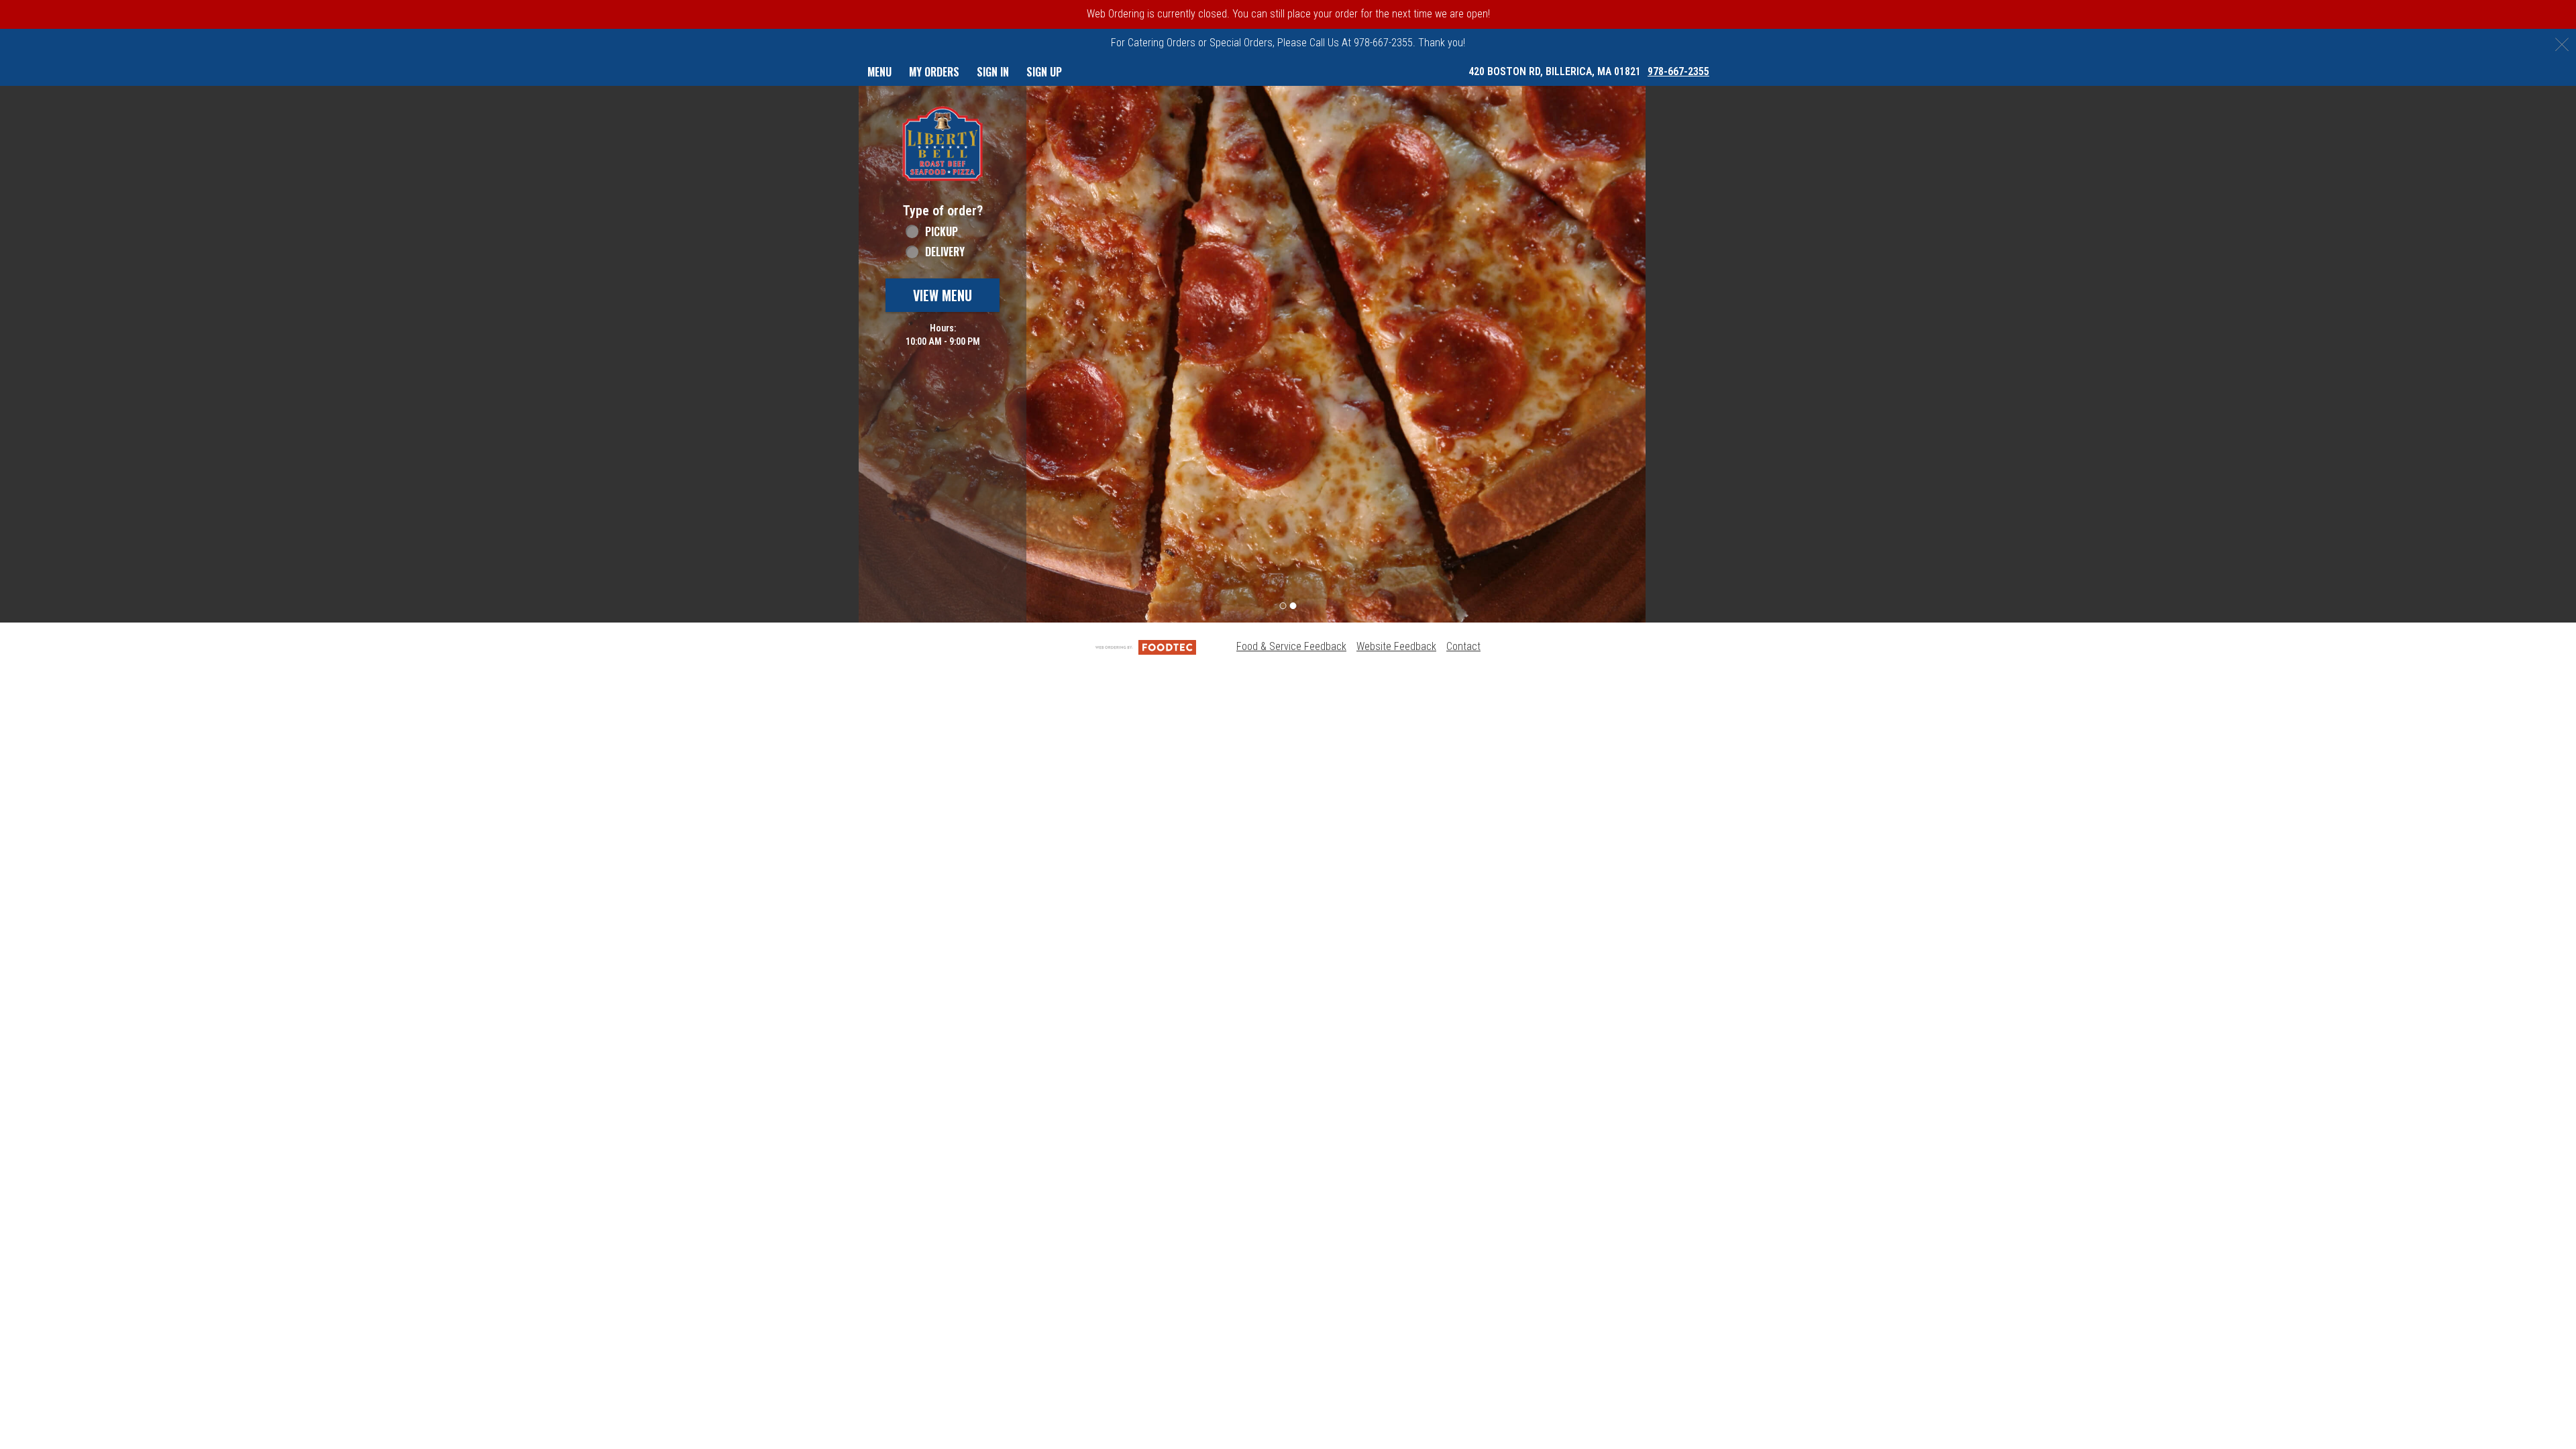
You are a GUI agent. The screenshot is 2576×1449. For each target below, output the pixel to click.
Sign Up (1044, 72)
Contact (1463, 646)
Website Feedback (1396, 646)
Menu (879, 72)
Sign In (993, 72)
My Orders (934, 72)
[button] (943, 144)
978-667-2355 (1678, 71)
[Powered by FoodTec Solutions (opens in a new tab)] (1146, 646)
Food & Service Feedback (1291, 646)
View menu (943, 295)
